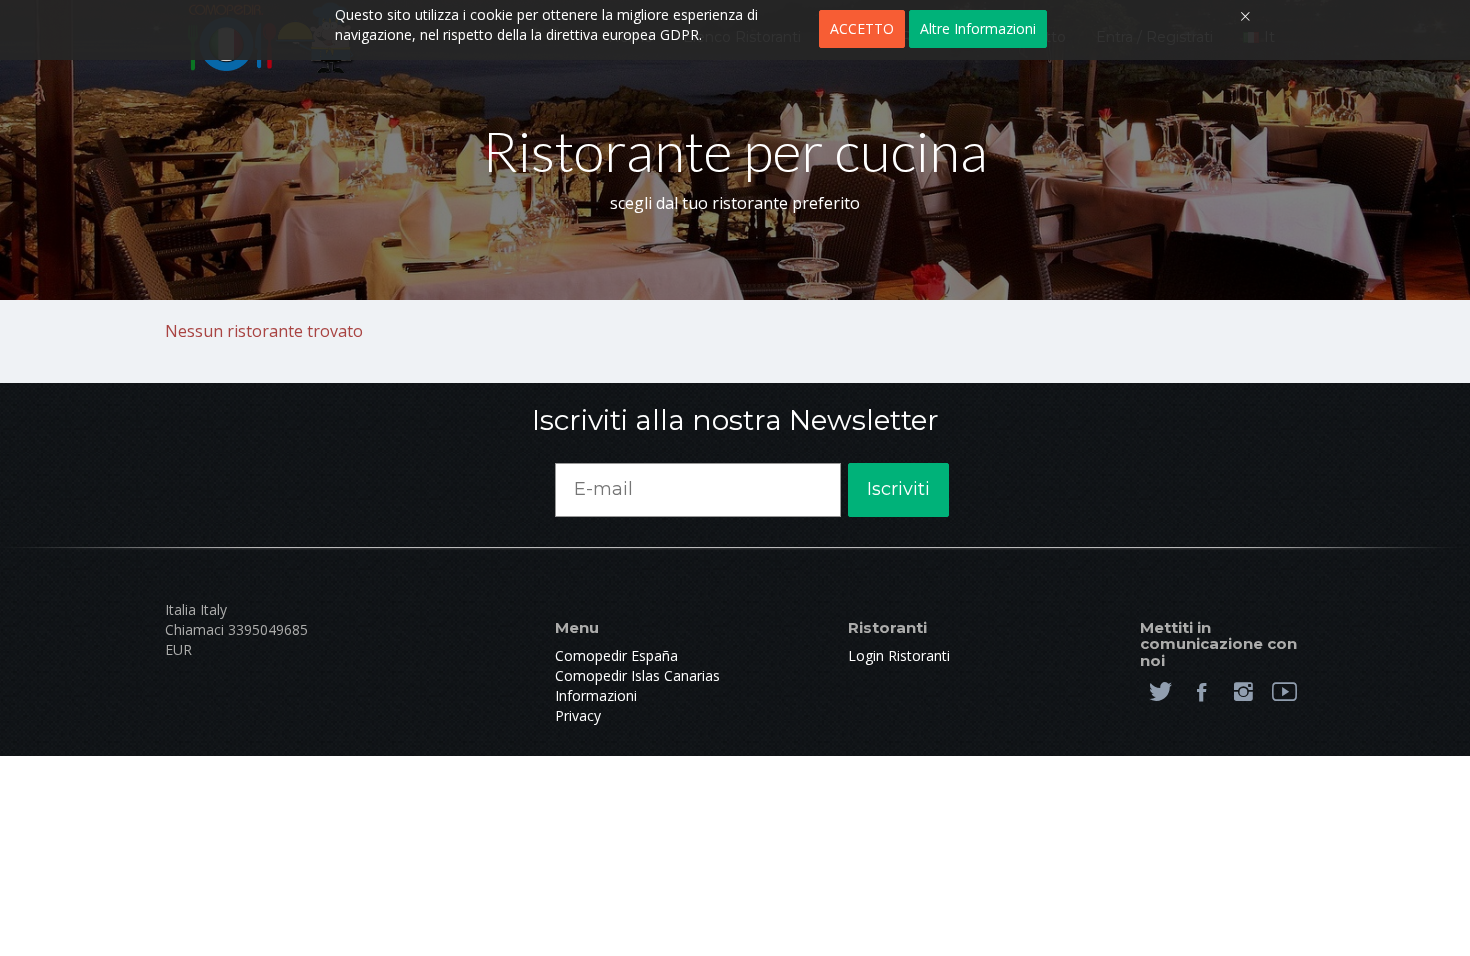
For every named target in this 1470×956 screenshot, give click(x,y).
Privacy (578, 715)
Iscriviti (898, 489)
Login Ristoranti (899, 655)
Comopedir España (616, 655)
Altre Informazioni (978, 28)
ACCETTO (862, 28)
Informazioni (596, 695)
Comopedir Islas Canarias (637, 675)
